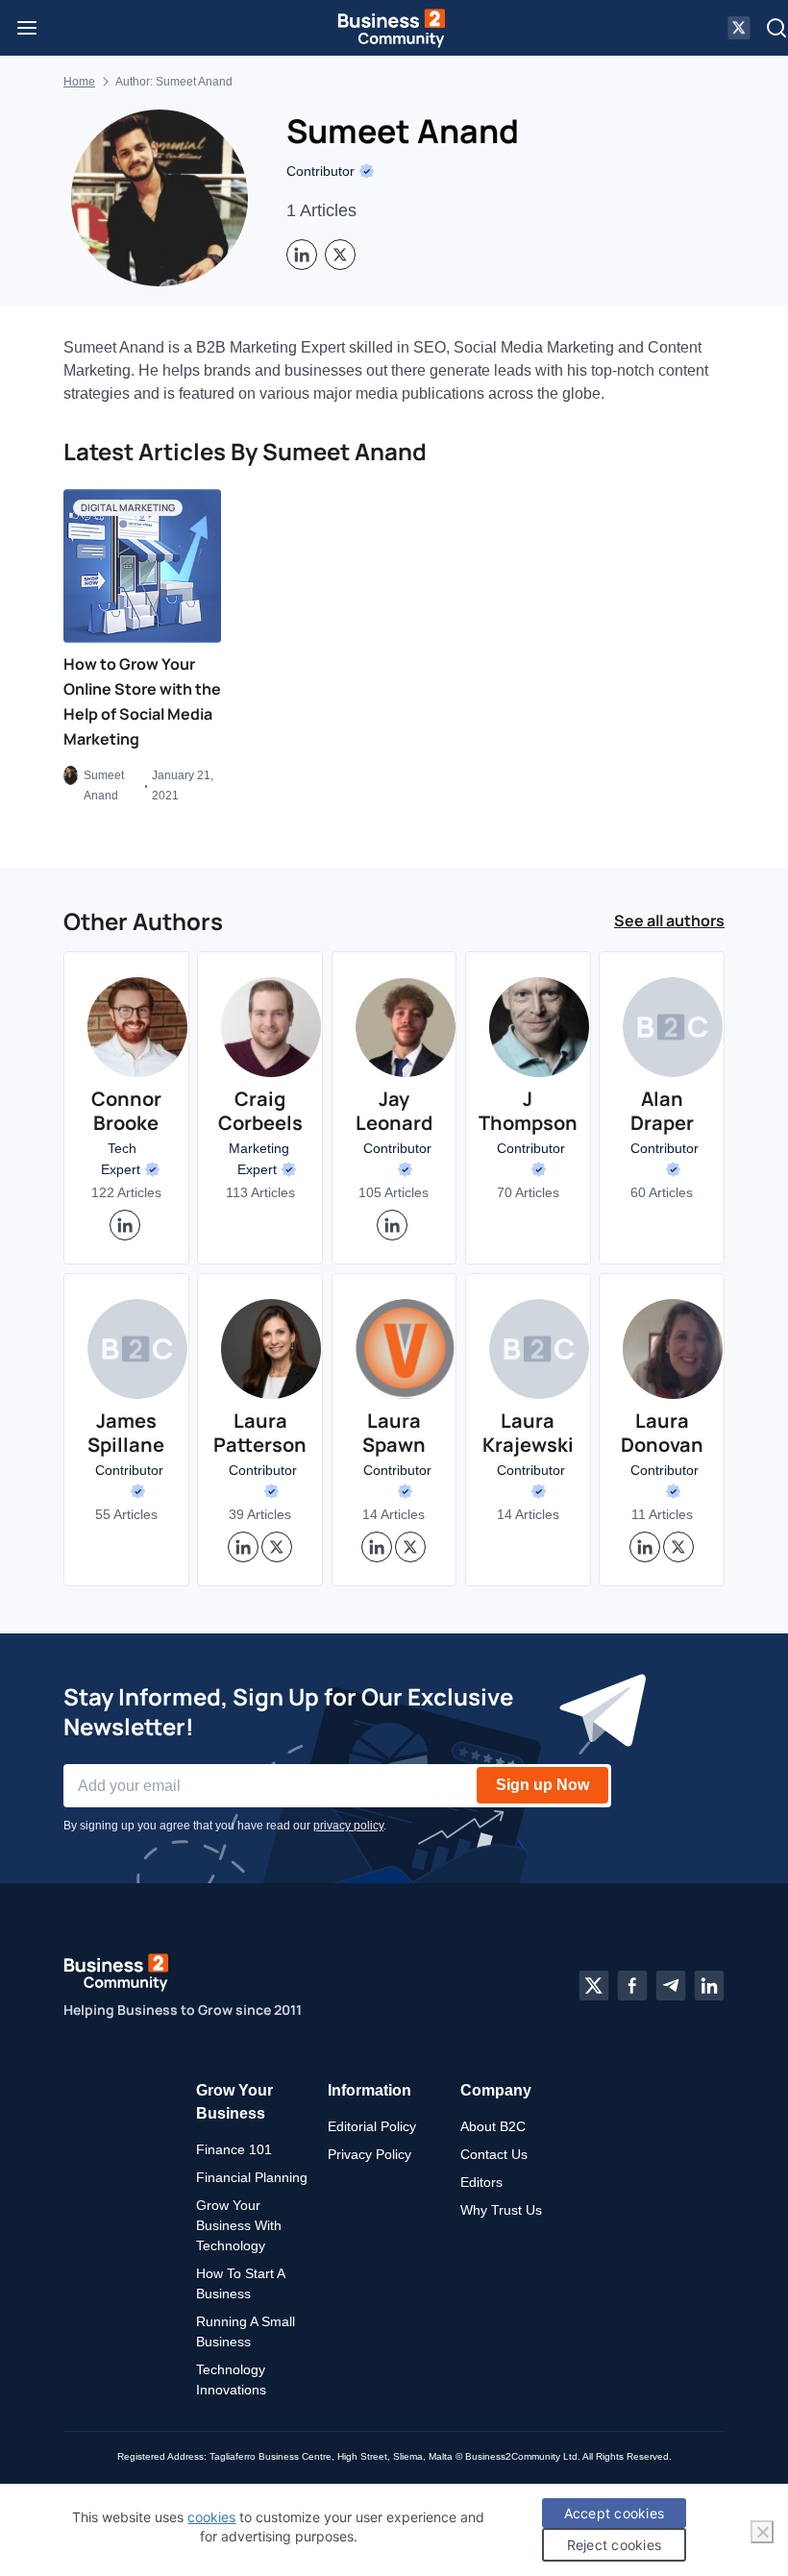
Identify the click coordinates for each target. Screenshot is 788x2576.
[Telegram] (671, 1986)
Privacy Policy (369, 2154)
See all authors (669, 920)
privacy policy (348, 1826)
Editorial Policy (372, 2126)
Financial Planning (252, 2177)
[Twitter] (594, 1986)
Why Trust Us (501, 2210)
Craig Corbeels (260, 1111)
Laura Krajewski (528, 1433)
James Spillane (126, 1433)
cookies (211, 2517)
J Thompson (528, 1111)
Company (496, 2090)
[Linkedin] (709, 1986)
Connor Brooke (126, 1111)
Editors (481, 2182)
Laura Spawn (394, 1433)
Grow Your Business (234, 2102)
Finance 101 (234, 2149)
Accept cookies (615, 2513)
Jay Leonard (394, 1111)
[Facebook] (632, 1986)
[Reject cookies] (762, 2532)
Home (79, 82)
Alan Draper (662, 1111)
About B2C (493, 2126)
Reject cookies (615, 2545)
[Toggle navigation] (27, 28)
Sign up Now (542, 1785)
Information (369, 2090)
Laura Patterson (260, 1433)
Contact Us (494, 2154)
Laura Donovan (662, 1433)
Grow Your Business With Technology (239, 2225)
